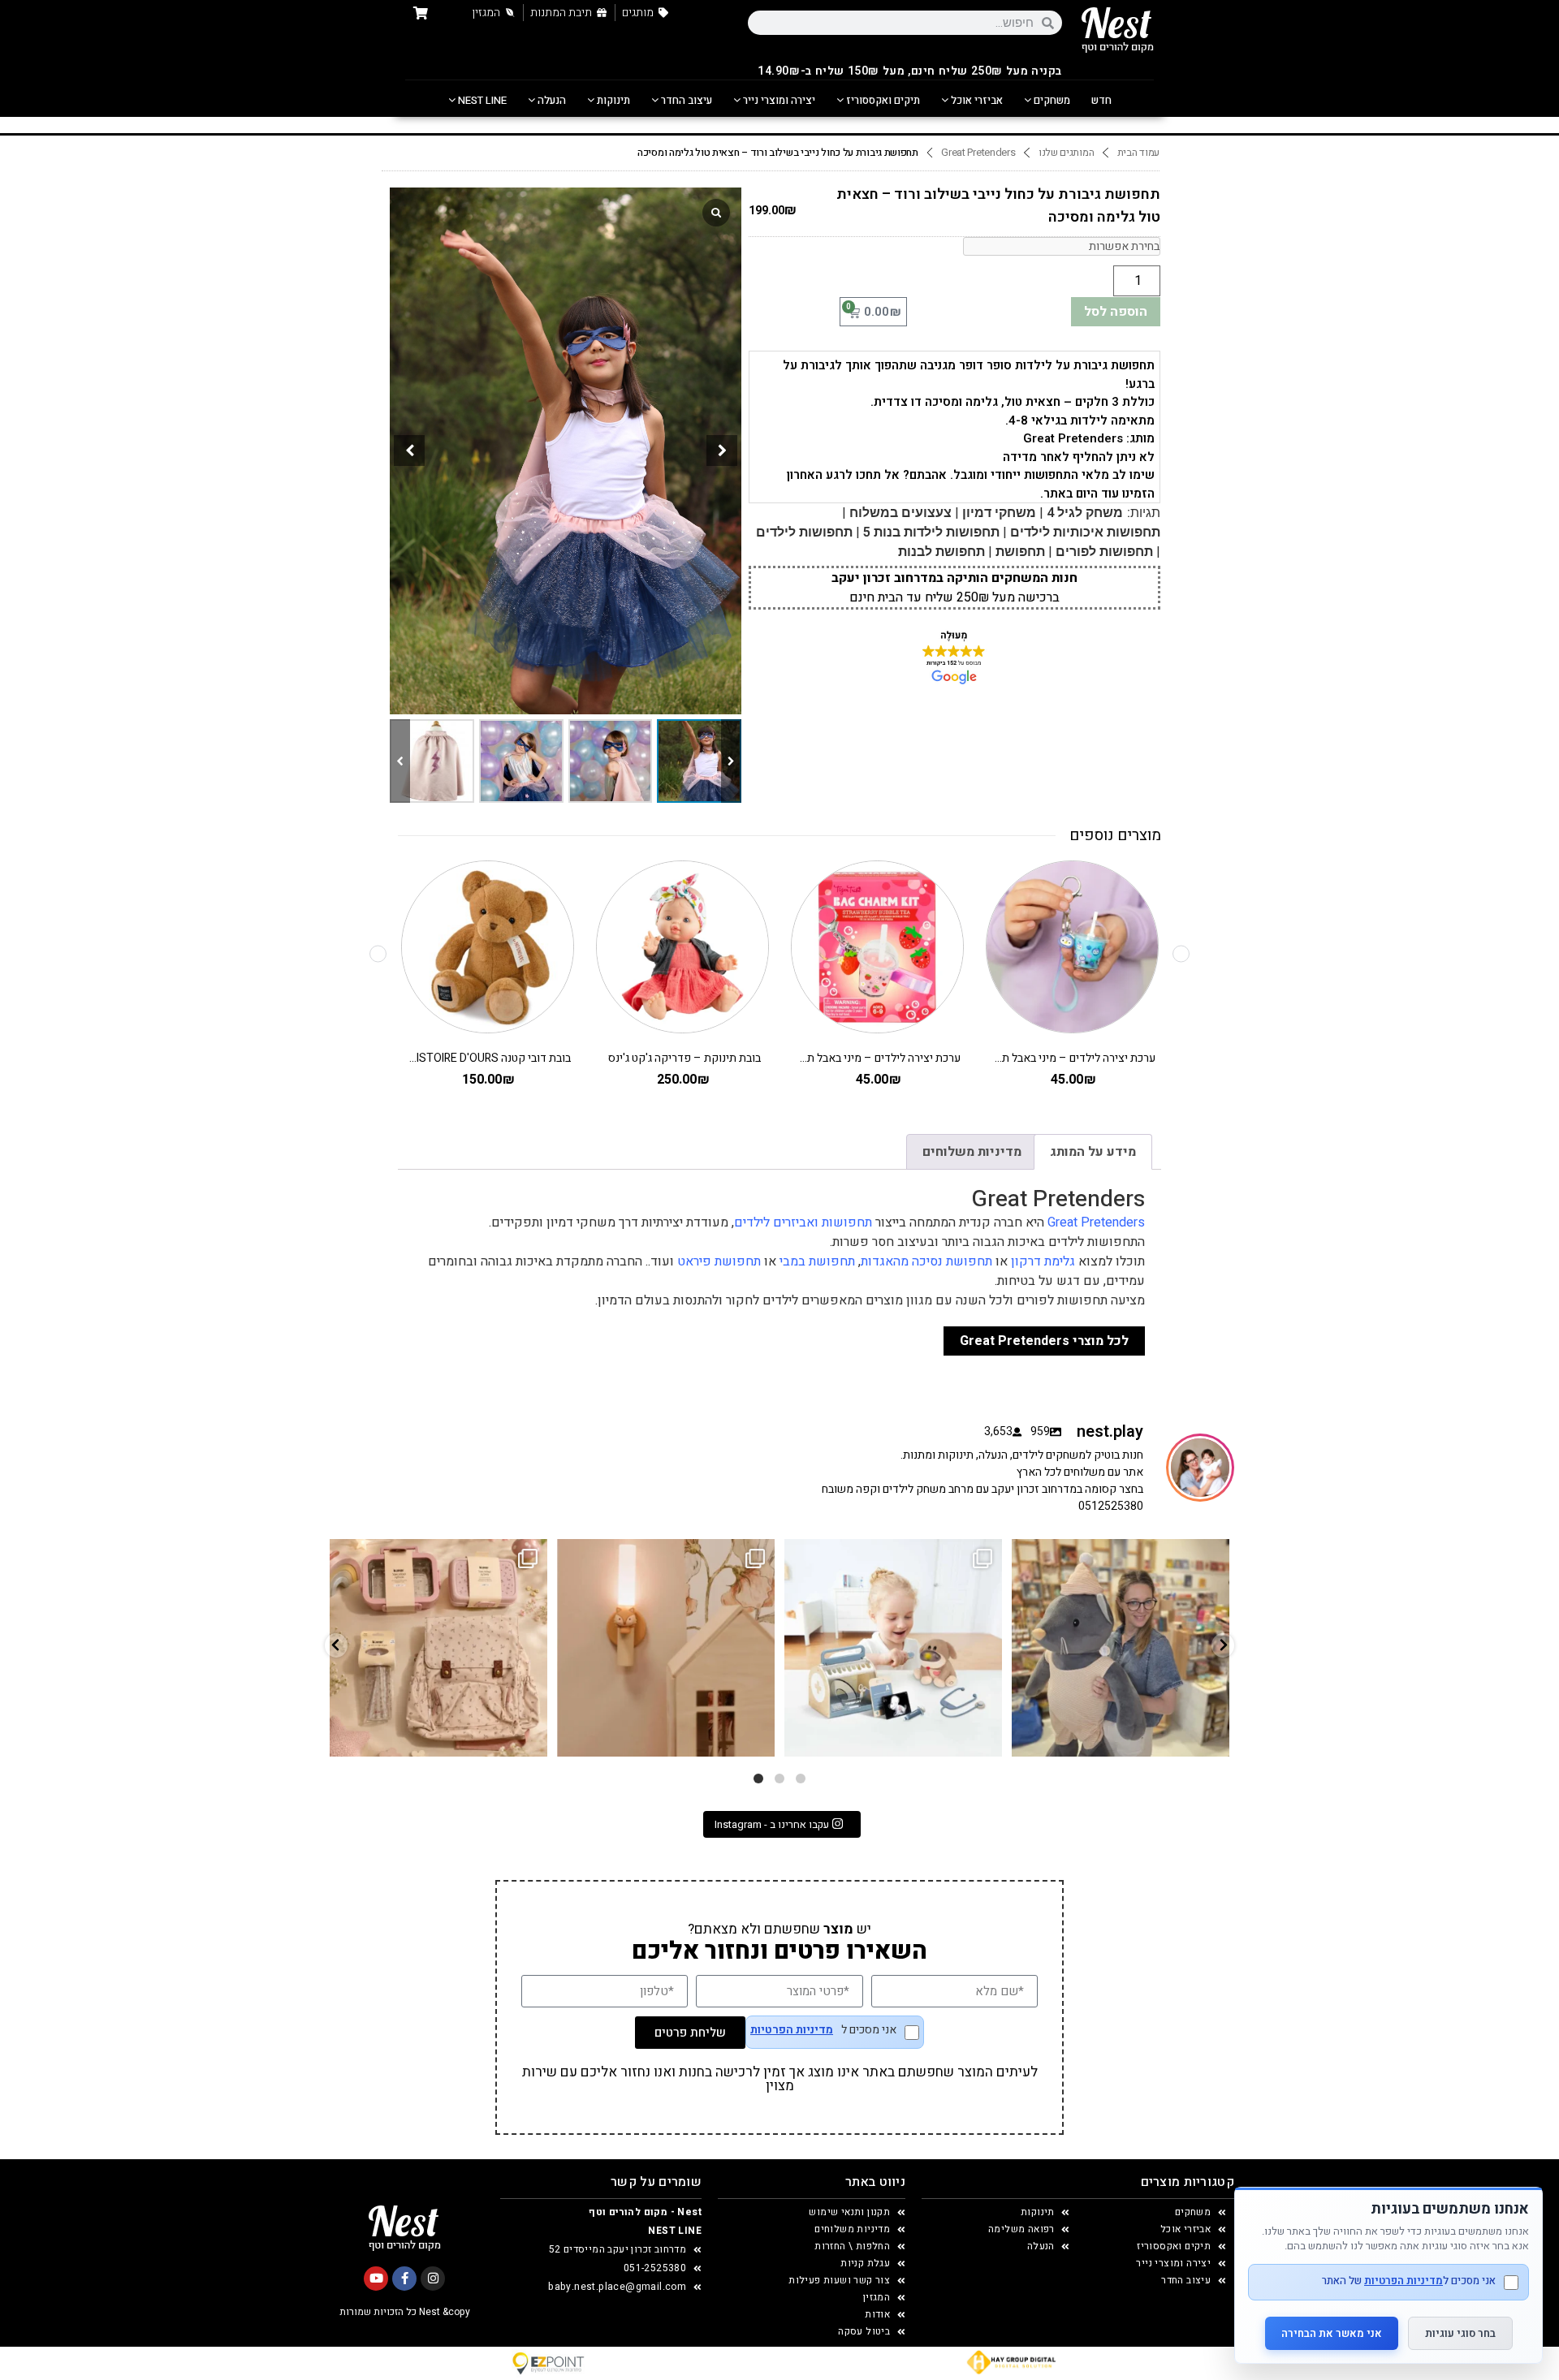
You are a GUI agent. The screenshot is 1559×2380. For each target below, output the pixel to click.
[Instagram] (433, 2279)
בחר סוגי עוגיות (1460, 2333)
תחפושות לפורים (1104, 552)
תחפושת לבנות (941, 552)
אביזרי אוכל (976, 100)
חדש (1101, 100)
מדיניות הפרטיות (792, 2030)
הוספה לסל (1116, 312)
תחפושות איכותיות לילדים (1085, 532)
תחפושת (1020, 552)
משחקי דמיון (999, 513)
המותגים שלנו (1066, 153)
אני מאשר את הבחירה (1332, 2333)
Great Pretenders (978, 153)
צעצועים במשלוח (900, 513)
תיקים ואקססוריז (882, 100)
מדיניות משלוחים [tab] (972, 1152)
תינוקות (612, 100)
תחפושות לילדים (804, 532)
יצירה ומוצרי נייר (778, 100)
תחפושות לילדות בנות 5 (931, 532)
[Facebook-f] (404, 2279)
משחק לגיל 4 (1085, 513)
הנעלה (551, 100)
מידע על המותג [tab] (1093, 1152)
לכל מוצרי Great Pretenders (1044, 1341)
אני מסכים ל (823, 2031)
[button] (722, 451)
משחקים (1051, 100)
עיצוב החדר (685, 100)
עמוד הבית (1138, 153)
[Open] (438, 1648)
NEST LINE (481, 100)
